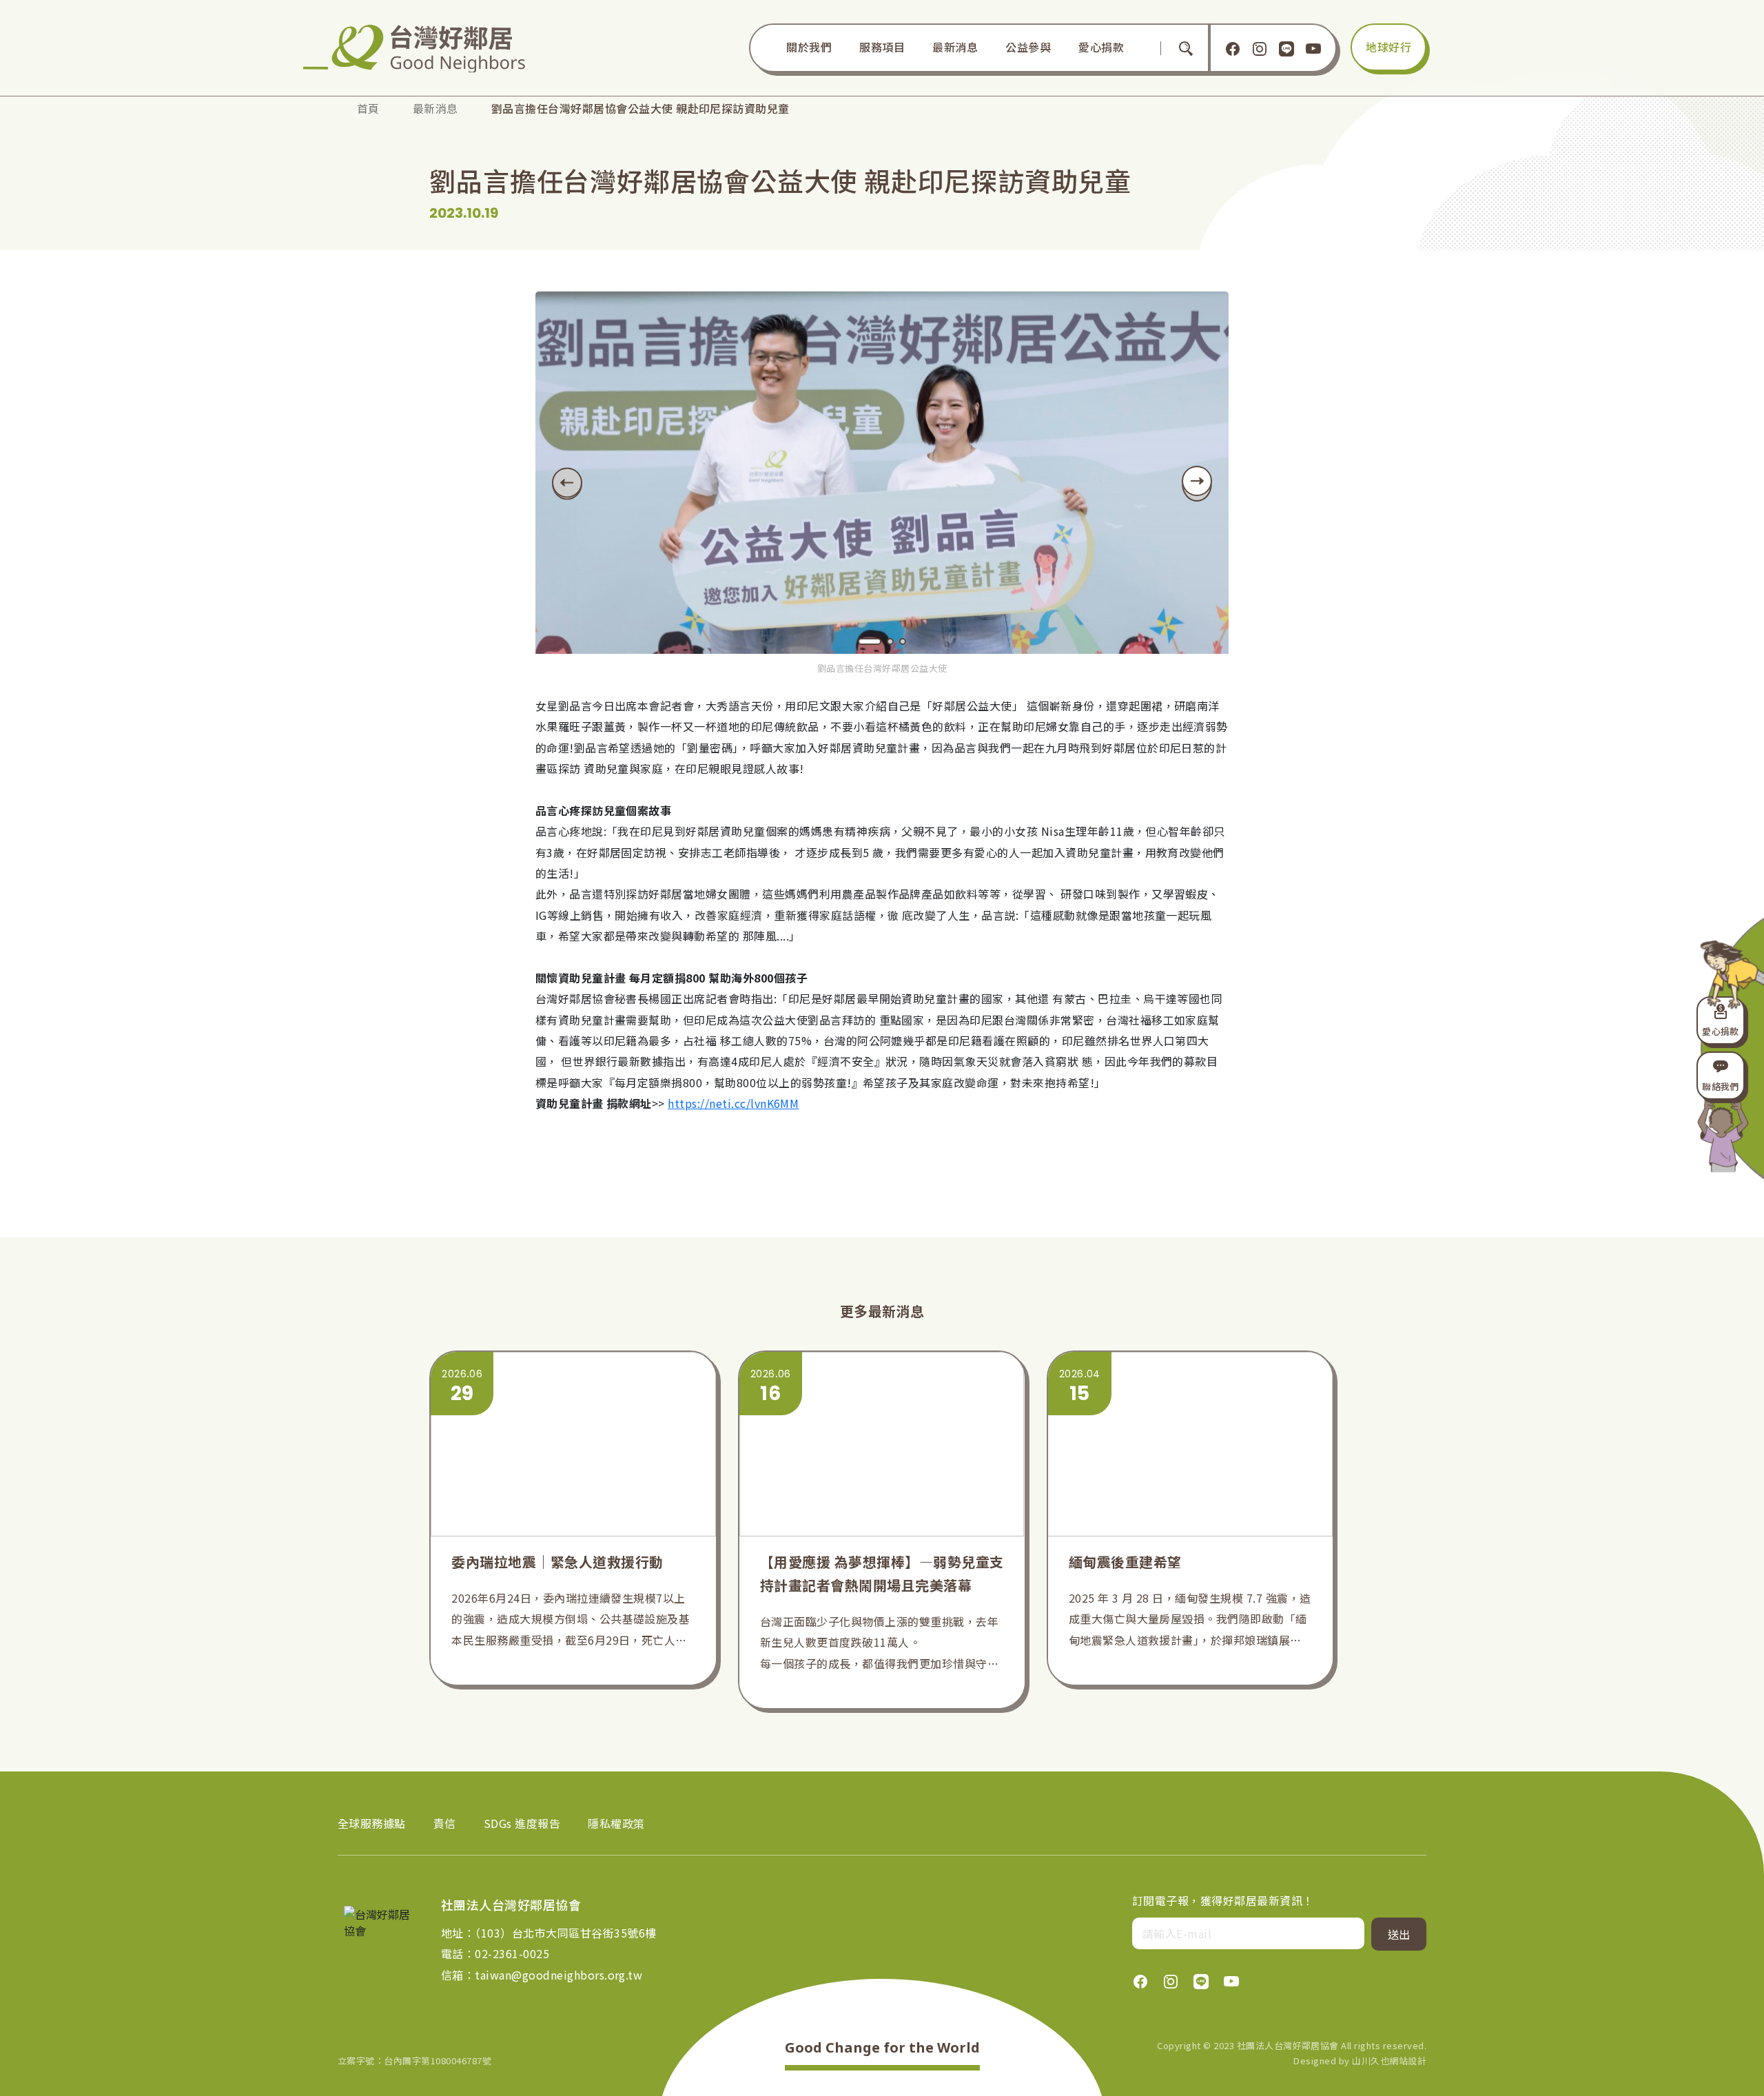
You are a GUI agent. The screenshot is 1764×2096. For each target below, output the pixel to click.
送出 (1399, 1934)
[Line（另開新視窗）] (1286, 48)
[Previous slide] (567, 483)
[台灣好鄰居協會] (424, 48)
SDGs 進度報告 (522, 1823)
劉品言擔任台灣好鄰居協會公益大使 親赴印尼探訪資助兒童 (640, 108)
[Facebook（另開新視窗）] (1233, 48)
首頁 (368, 108)
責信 (445, 1823)
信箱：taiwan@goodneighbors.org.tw (542, 1975)
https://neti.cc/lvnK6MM (733, 1103)
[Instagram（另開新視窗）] (1260, 48)
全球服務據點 (372, 1823)
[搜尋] (1186, 48)
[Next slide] (1197, 484)
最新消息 (435, 108)
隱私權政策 (616, 1823)
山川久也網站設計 (1389, 2061)
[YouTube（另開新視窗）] (1313, 48)
